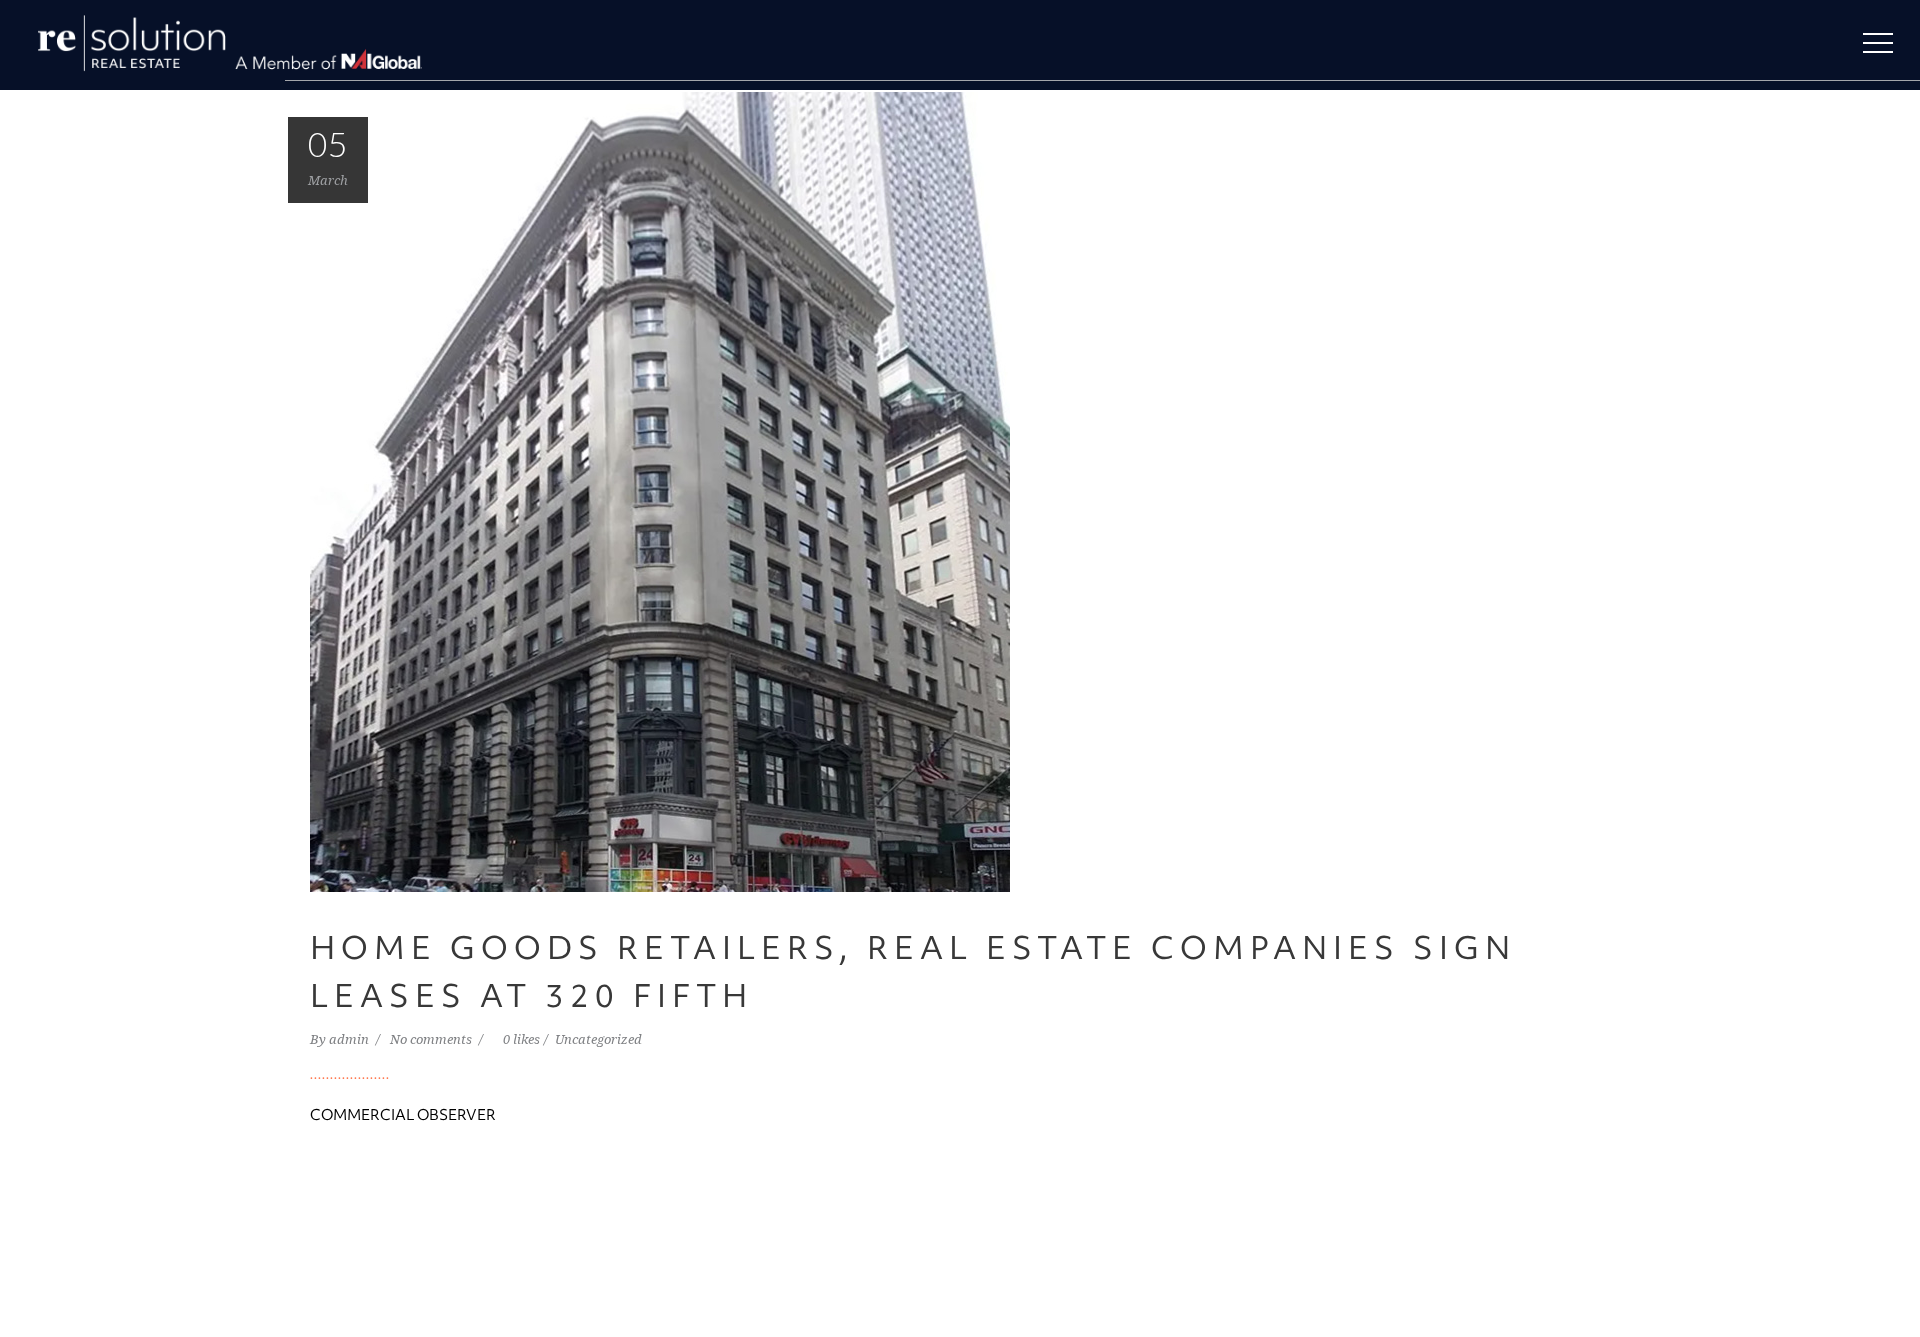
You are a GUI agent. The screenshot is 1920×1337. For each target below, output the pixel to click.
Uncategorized (598, 1039)
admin (350, 1039)
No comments (432, 1039)
